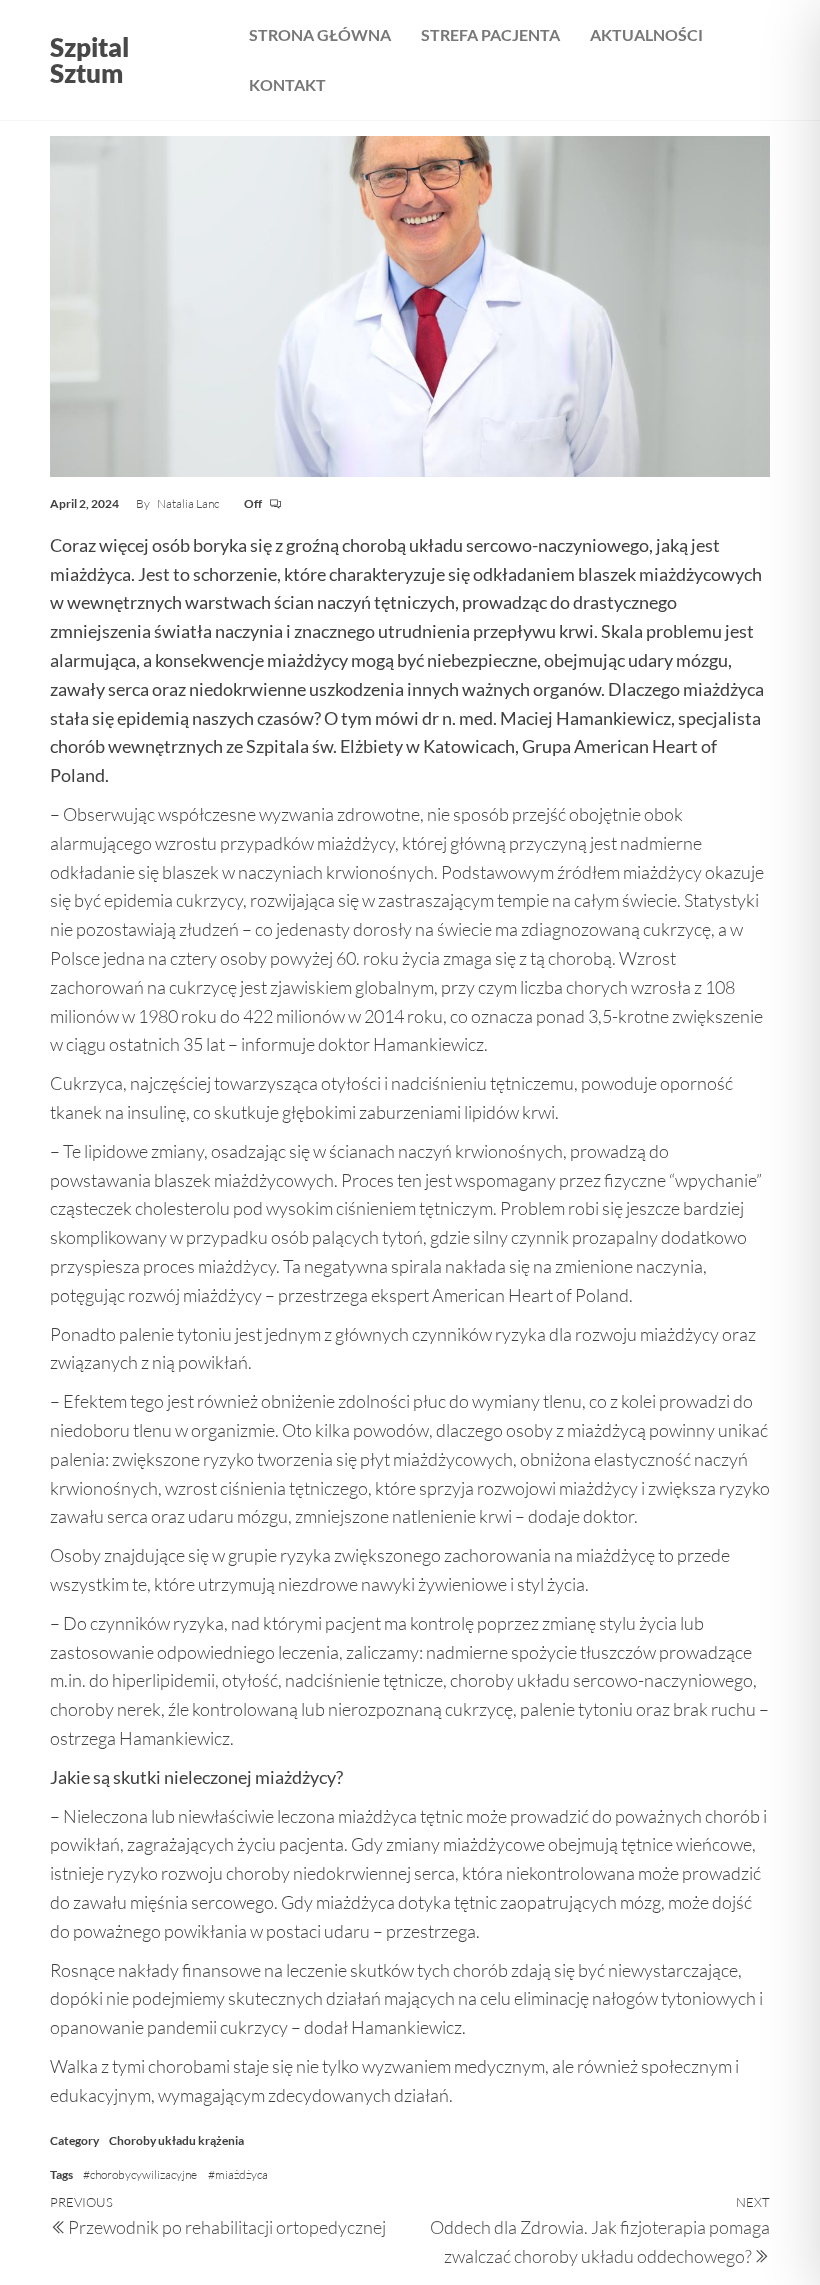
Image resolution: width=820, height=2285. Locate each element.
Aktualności (646, 34)
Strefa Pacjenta (490, 34)
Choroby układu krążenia (176, 2140)
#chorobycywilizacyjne (140, 2174)
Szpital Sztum (89, 60)
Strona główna (320, 34)
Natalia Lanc (189, 503)
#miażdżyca (238, 2174)
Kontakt (287, 84)
